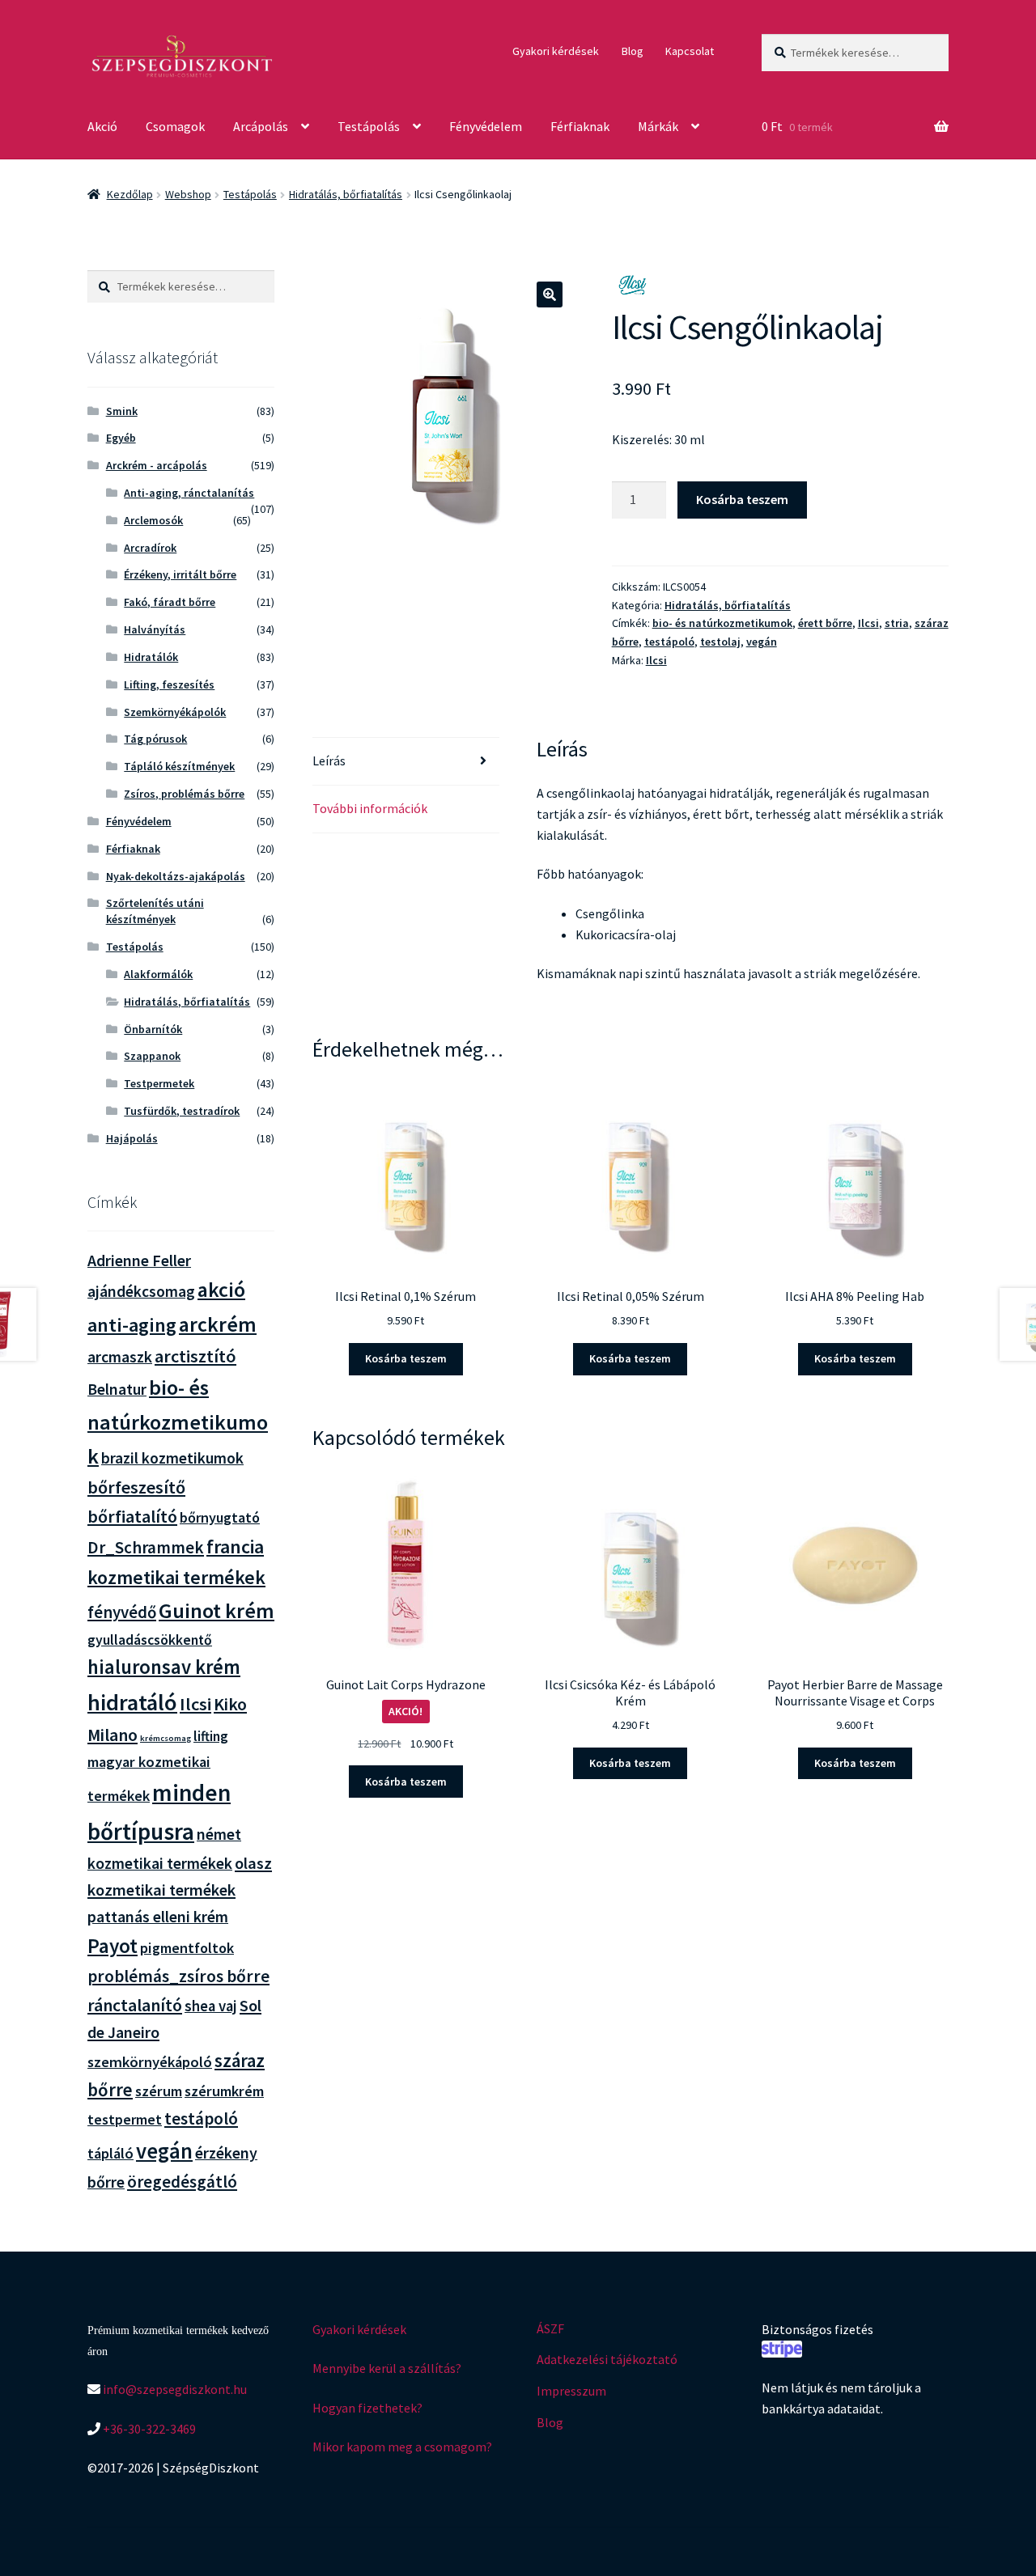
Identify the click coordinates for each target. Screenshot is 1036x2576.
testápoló (669, 642)
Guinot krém (217, 1610)
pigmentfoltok (187, 1948)
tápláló (110, 2153)
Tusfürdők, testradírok (182, 1111)
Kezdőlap (130, 194)
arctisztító (195, 1356)
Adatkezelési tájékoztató (607, 2359)
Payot (113, 1946)
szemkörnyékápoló (150, 2062)
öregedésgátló (182, 2182)
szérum (159, 2091)
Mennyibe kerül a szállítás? (387, 2368)
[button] (550, 294)
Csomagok (175, 126)
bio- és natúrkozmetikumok (722, 623)
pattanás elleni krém (158, 1916)
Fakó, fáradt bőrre (170, 602)
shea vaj (211, 2006)
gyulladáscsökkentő (150, 1640)
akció (221, 1290)
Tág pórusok (155, 739)
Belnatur (117, 1389)
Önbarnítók (153, 1029)
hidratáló (132, 1702)
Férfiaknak (580, 126)
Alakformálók (158, 974)
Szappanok (152, 1056)
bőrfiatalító (132, 1516)
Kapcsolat (690, 51)
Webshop (188, 194)
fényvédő (122, 1612)
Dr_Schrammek (146, 1547)
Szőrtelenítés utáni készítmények (155, 911)
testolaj (720, 642)
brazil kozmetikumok (172, 1458)
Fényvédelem (486, 126)
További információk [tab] (370, 808)
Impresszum (571, 2391)
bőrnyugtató (220, 1517)
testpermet (125, 2119)
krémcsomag (166, 1738)
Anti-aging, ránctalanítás (189, 493)
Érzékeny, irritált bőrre (180, 574)
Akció (102, 126)
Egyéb (121, 438)
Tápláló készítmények (179, 766)
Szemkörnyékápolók (175, 712)
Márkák (658, 126)
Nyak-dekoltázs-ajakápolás (176, 876)
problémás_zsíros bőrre (178, 1976)
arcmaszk (120, 1357)
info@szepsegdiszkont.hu (174, 2389)
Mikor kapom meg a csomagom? (402, 2447)
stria (897, 623)
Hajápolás (132, 1138)
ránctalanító (135, 2005)
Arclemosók (153, 520)
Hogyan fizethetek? (367, 2408)
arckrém (218, 1324)
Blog (633, 51)
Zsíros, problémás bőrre (184, 794)
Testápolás (369, 126)
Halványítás (155, 629)
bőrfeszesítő (136, 1487)
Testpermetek (159, 1083)
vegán (762, 642)
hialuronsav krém (164, 1667)
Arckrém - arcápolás (157, 465)
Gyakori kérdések (556, 51)
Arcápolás (261, 126)
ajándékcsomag (141, 1291)
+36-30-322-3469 (148, 2429)
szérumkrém (224, 2091)
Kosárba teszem (742, 499)
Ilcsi (868, 623)
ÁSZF (550, 2328)
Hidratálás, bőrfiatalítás (346, 194)
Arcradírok (150, 548)
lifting (211, 1736)
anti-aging (132, 1325)
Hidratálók (151, 657)
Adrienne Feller (139, 1260)
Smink (122, 411)
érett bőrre (825, 623)
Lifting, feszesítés (169, 684)
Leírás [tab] (329, 761)
